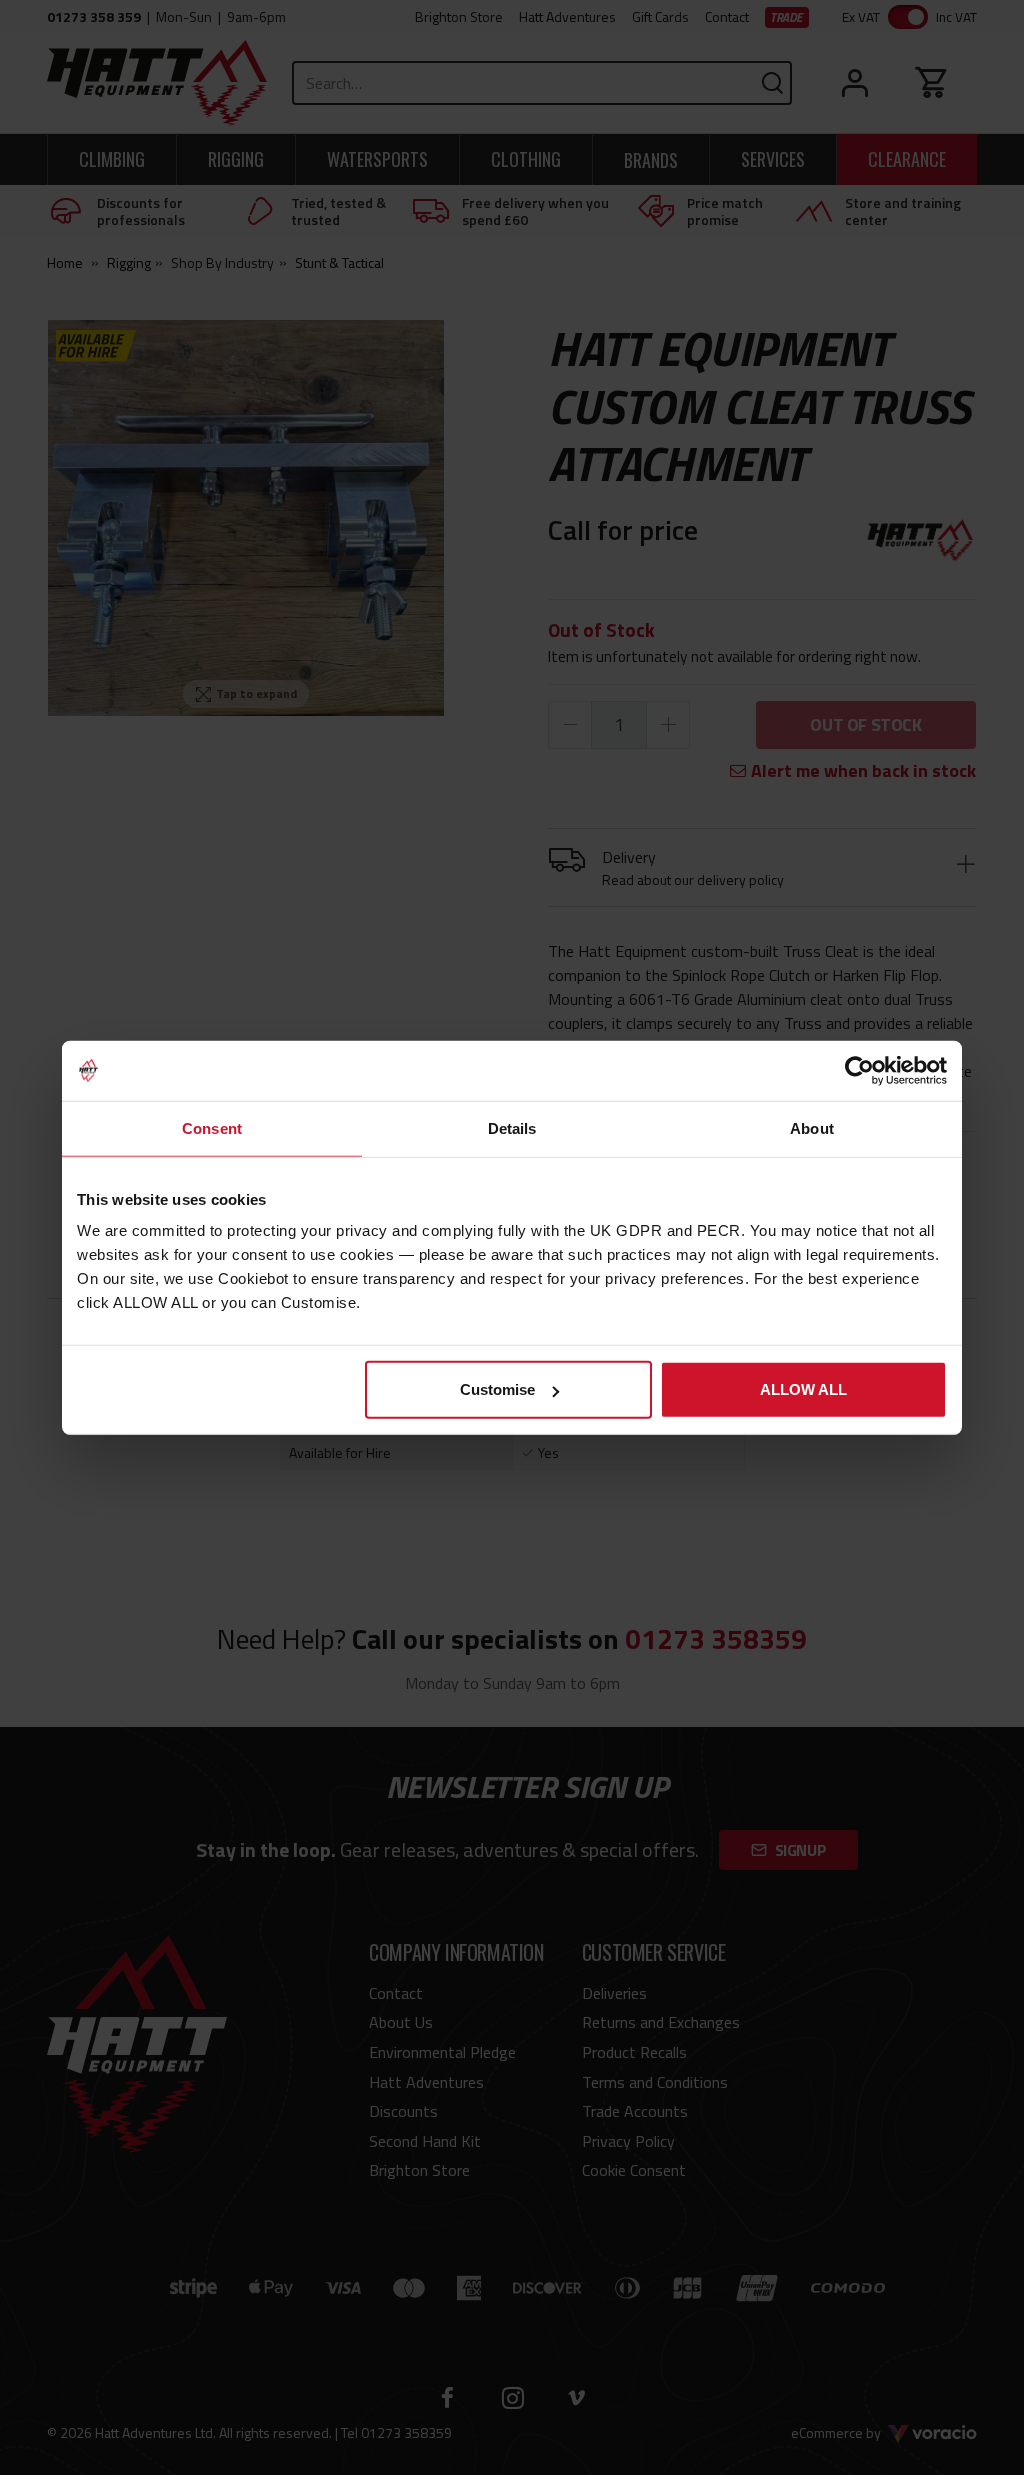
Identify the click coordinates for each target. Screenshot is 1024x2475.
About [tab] (812, 1127)
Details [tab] (512, 1127)
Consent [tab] (212, 1127)
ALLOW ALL (803, 1389)
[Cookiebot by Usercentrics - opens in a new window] (859, 1070)
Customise (497, 1389)
